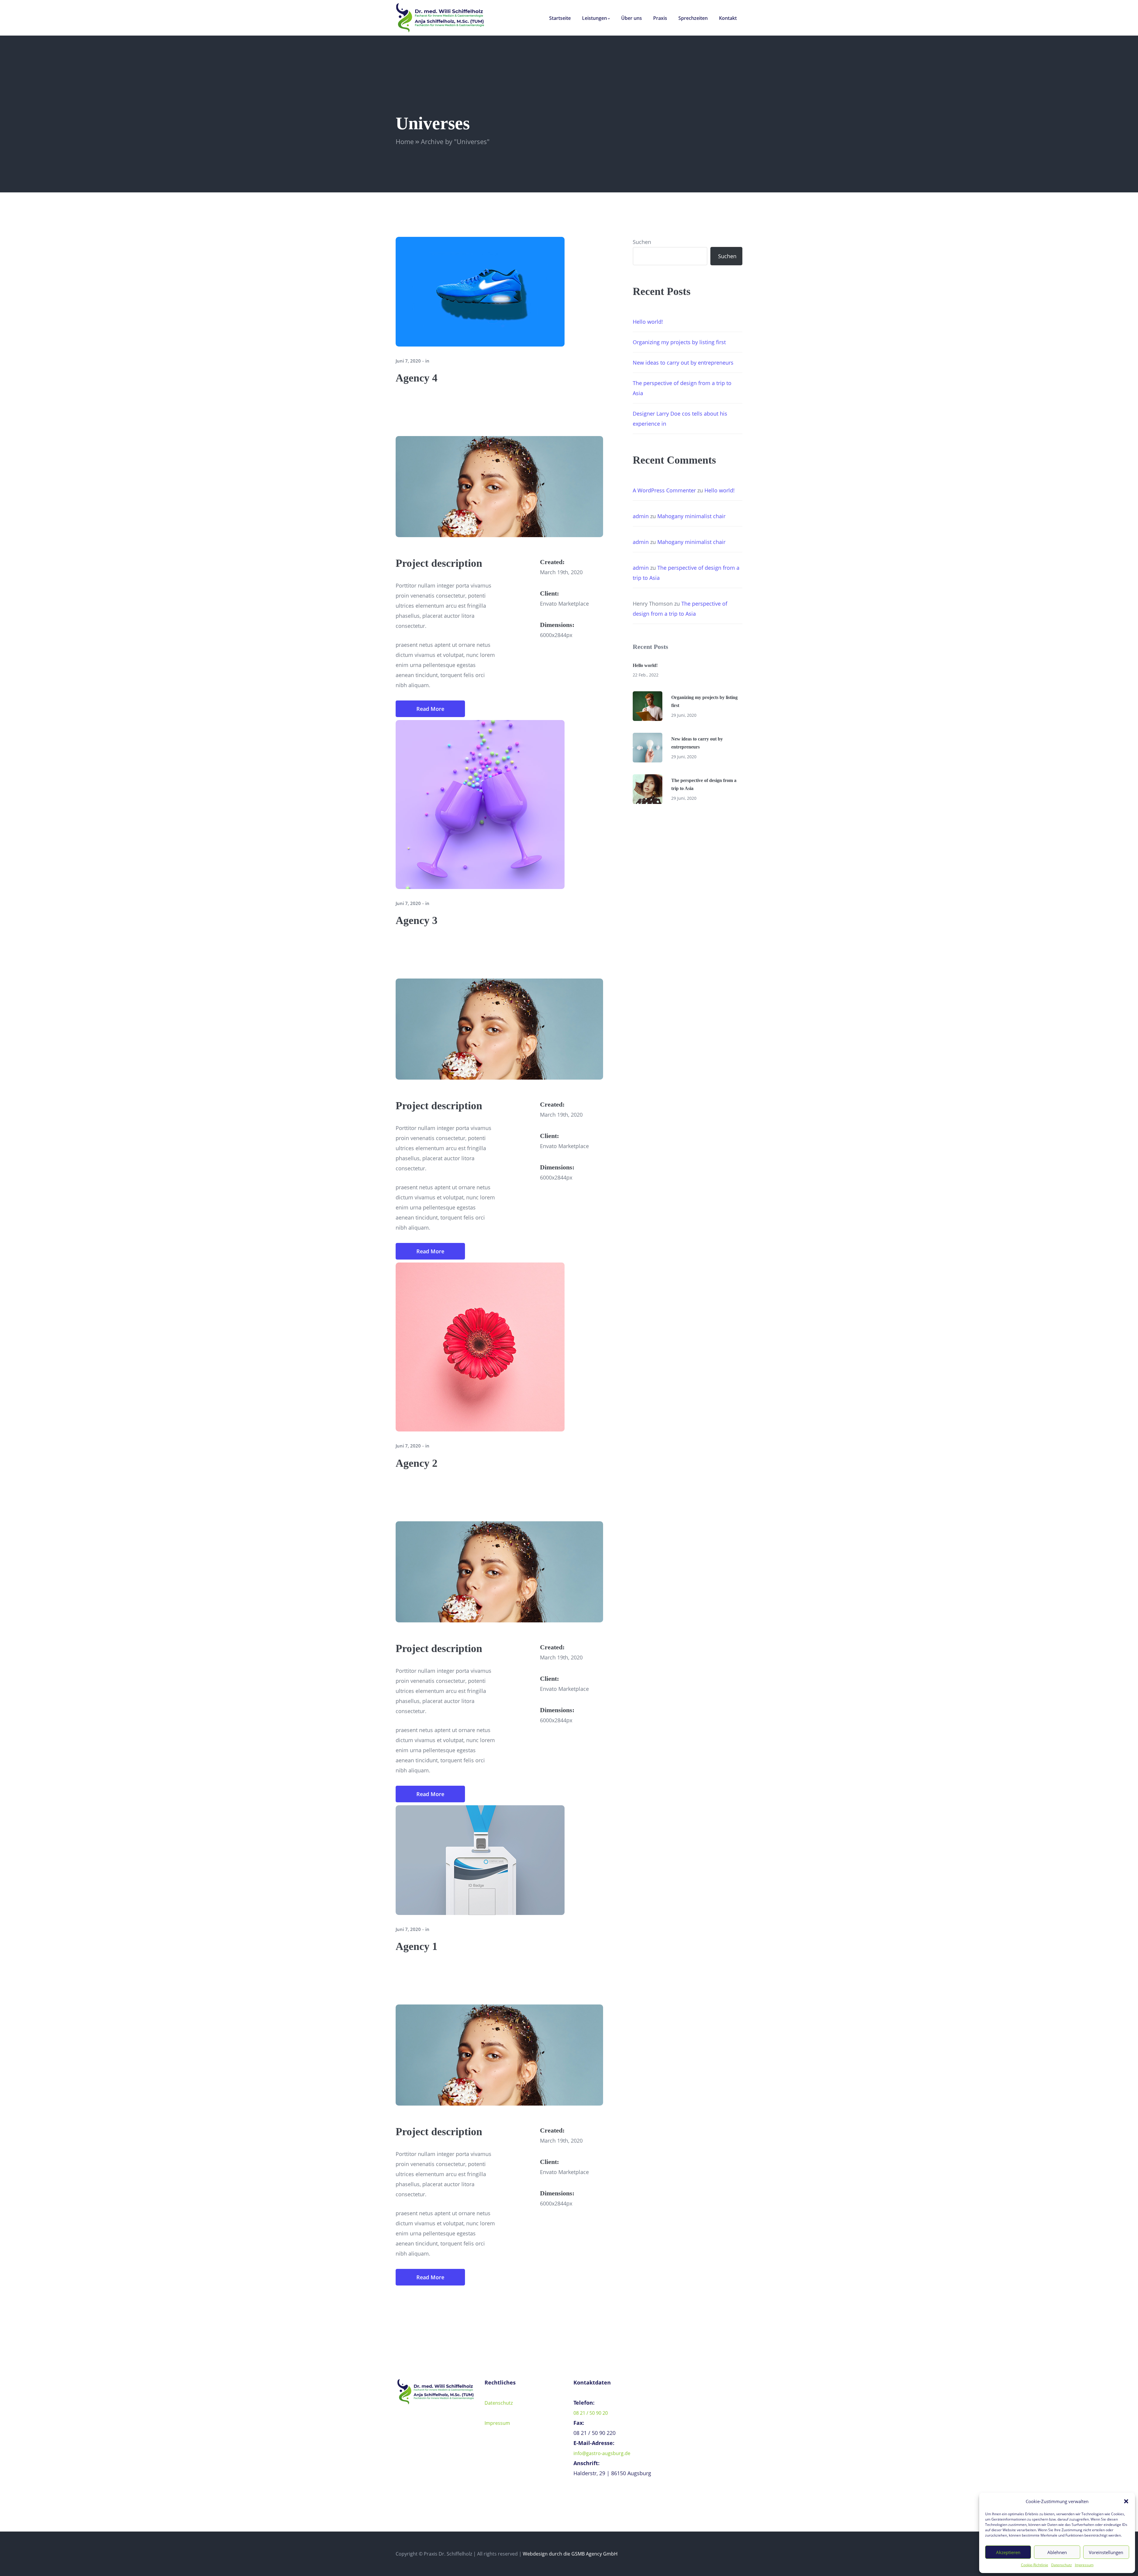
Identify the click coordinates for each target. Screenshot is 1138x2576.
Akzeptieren (1008, 2552)
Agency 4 (417, 378)
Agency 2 (417, 1463)
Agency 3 (417, 920)
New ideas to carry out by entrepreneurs (683, 363)
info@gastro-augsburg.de (602, 2453)
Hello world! (648, 322)
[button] (1126, 2501)
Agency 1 (417, 1946)
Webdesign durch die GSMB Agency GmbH (570, 2554)
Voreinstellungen (1106, 2552)
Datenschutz (1062, 2565)
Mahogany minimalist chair (691, 516)
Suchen (642, 242)
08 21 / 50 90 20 (591, 2413)
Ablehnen (1057, 2552)
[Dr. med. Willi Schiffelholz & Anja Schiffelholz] (440, 17)
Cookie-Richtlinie (1035, 2565)
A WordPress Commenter (664, 490)
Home (405, 141)
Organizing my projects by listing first (679, 342)
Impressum (1084, 2565)
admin (641, 516)
